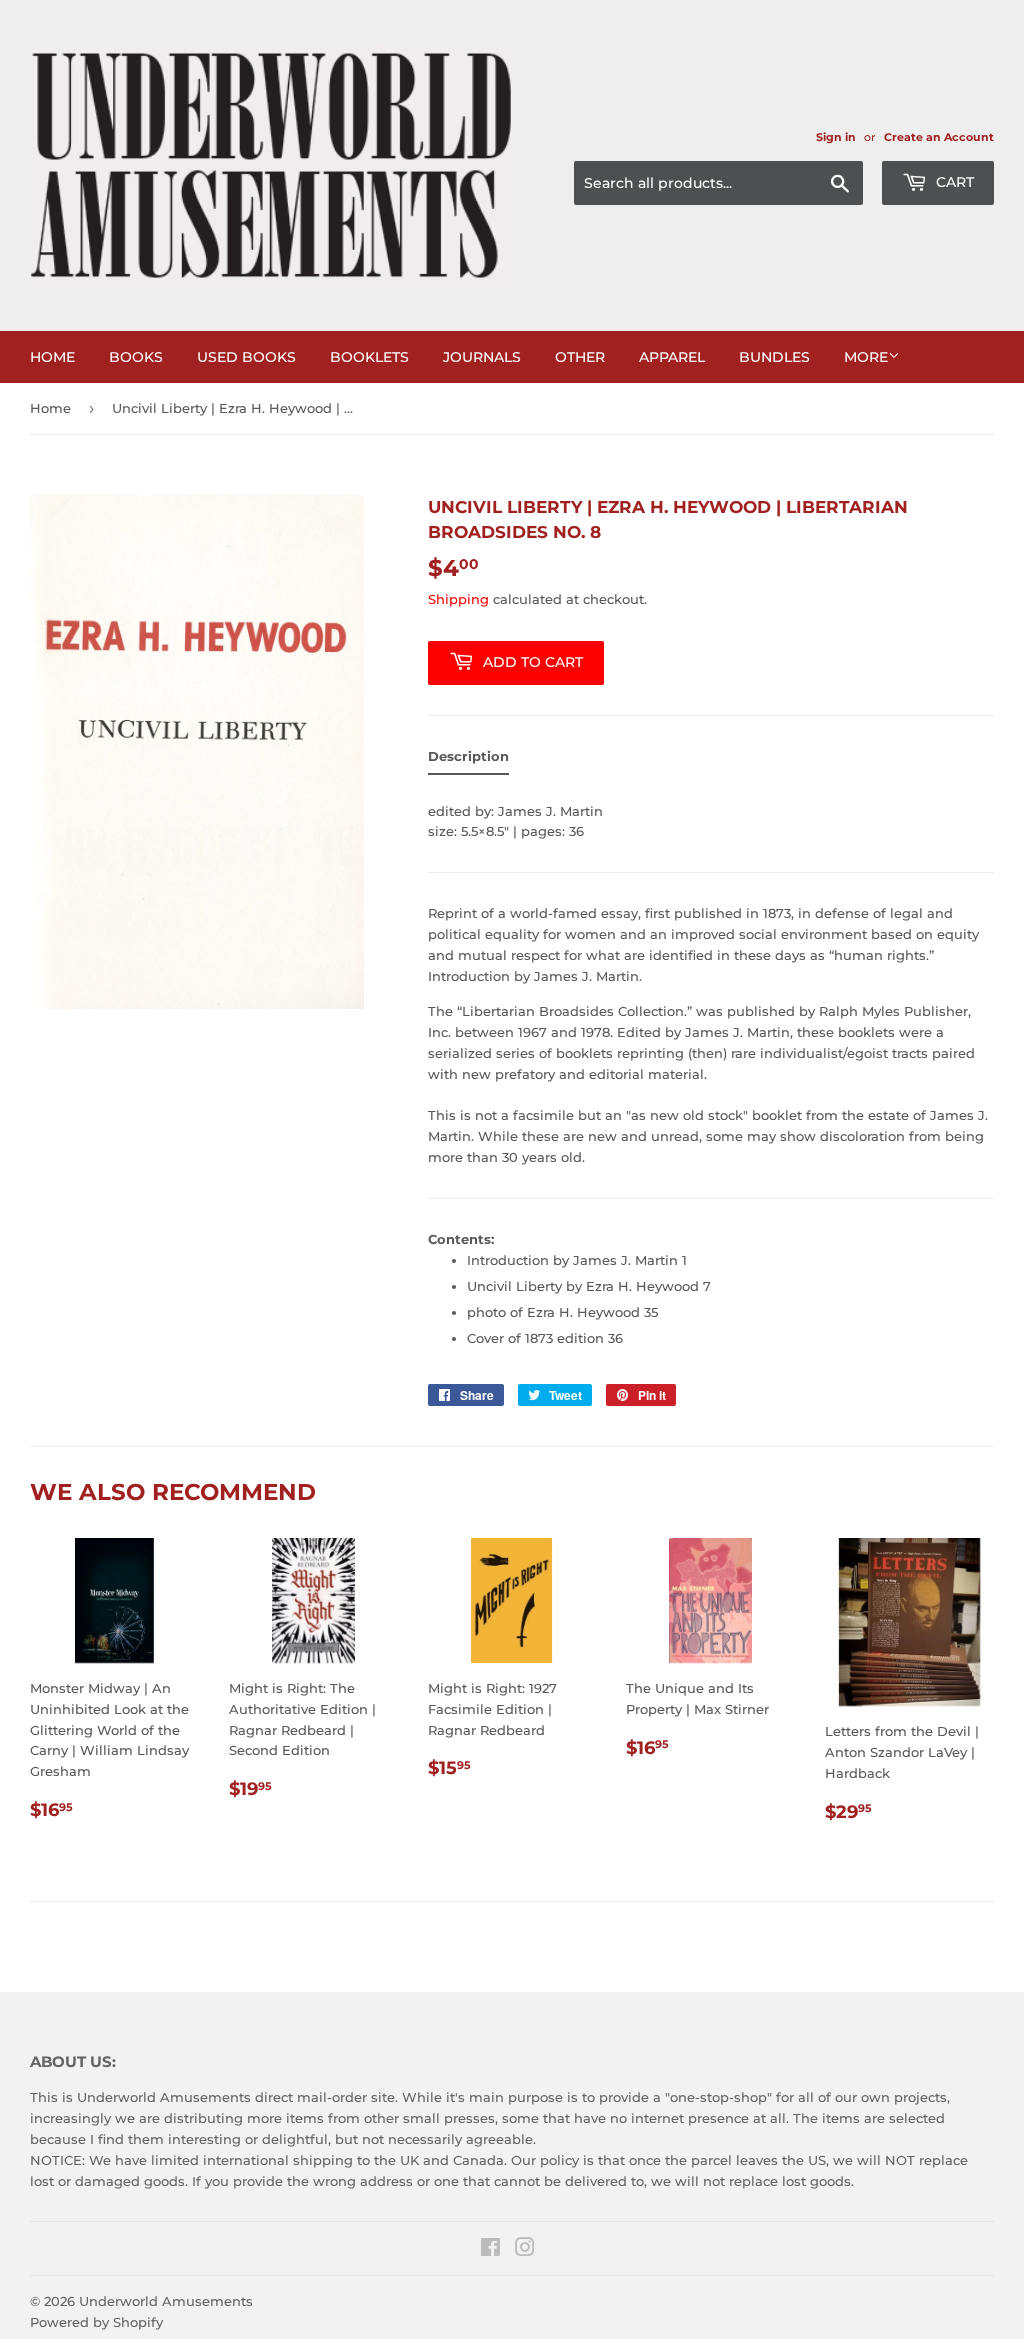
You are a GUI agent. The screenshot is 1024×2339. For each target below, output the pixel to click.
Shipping (458, 599)
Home (52, 357)
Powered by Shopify (96, 2322)
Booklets (369, 357)
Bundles (774, 357)
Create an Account (939, 137)
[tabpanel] (711, 1071)
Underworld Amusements (166, 2301)
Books (136, 357)
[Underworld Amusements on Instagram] (525, 2250)
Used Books (246, 357)
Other (580, 357)
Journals (482, 357)
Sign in (836, 137)
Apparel (672, 357)
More (866, 357)
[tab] (468, 760)
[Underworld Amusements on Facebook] (490, 2250)
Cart (953, 182)
